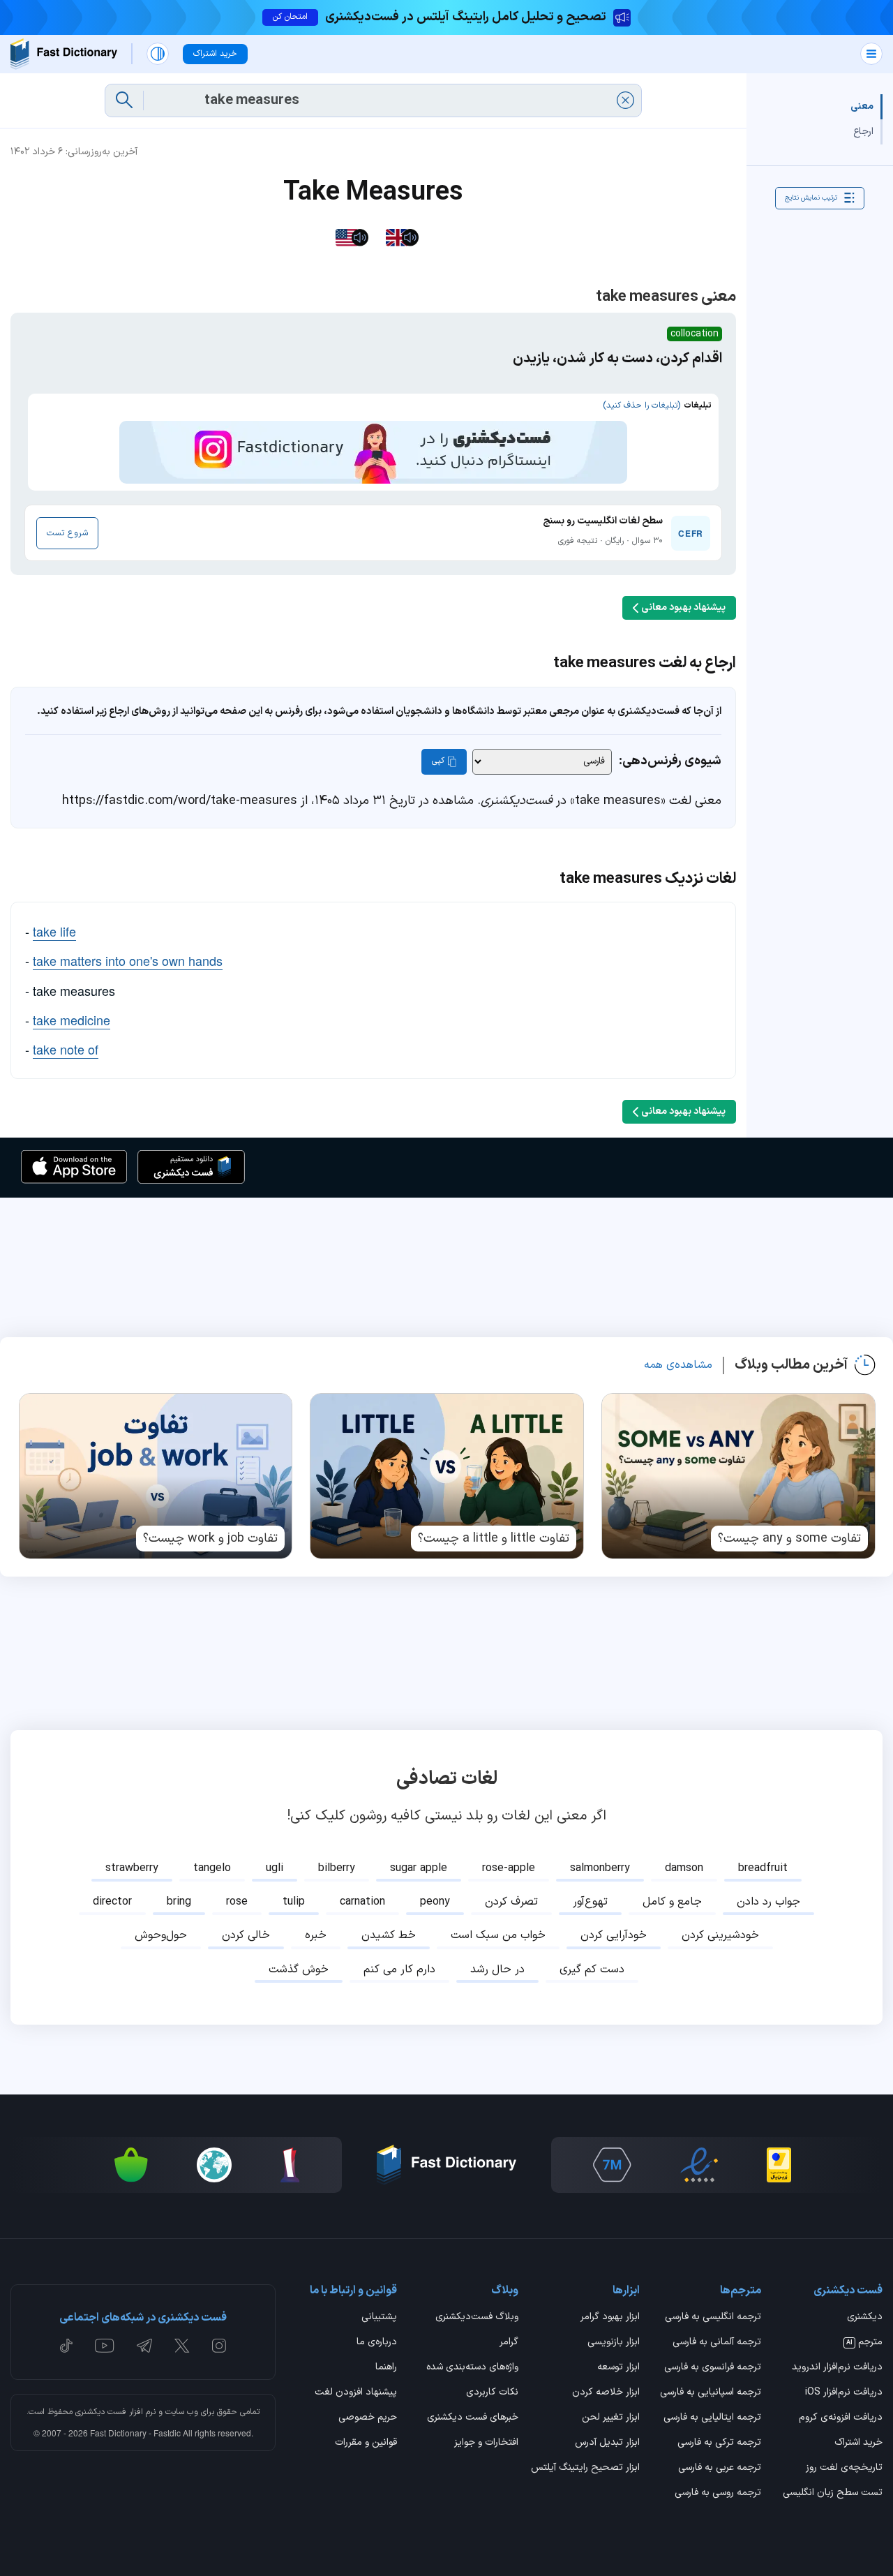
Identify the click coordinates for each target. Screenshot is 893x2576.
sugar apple (419, 1868)
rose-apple (509, 1868)
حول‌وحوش (161, 1935)
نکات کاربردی (492, 2393)
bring (179, 1902)
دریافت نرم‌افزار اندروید (837, 2368)
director (112, 1902)
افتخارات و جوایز (486, 2443)
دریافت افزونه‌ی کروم (841, 2418)
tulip (294, 1902)
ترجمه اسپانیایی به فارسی (711, 2393)
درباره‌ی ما (377, 2343)
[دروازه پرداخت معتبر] (779, 2165)
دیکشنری (865, 2318)
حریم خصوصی (368, 2418)
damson (684, 1868)
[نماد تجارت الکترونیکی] (699, 2165)
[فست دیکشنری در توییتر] (182, 2346)
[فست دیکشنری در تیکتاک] (66, 2346)
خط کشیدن (389, 1935)
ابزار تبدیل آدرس (607, 2443)
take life (54, 931)
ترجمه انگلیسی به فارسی (713, 2318)
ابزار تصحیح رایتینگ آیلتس (585, 2469)
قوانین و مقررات (366, 2443)
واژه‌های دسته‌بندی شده (472, 2368)
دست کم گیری (592, 1970)
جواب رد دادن (768, 1902)
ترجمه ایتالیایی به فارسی (712, 2418)
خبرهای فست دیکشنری (473, 2418)
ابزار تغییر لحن (611, 2418)
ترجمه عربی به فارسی (720, 2469)
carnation (362, 1902)
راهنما (386, 2368)
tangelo (212, 1868)
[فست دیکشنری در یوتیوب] (105, 2346)
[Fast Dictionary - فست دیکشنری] (64, 54)
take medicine (72, 1020)
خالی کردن (246, 1935)
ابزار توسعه (618, 2368)
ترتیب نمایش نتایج (811, 198)
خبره (316, 1935)
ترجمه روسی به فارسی (718, 2494)
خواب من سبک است (498, 1935)
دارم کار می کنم (399, 1970)
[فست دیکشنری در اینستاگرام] (219, 2346)
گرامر (509, 2343)
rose (237, 1902)
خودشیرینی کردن (720, 1935)
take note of (66, 1049)
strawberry (132, 1868)
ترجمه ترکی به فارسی (719, 2443)
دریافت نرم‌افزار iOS (844, 2393)
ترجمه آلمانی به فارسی (717, 2343)
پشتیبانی (379, 2318)
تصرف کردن (511, 1902)
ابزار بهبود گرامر (610, 2318)
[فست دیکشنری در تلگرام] (145, 2346)
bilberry (337, 1868)
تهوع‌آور (590, 1902)
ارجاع (863, 132)
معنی (862, 106)
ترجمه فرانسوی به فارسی (713, 2368)
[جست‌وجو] (124, 100)
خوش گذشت (299, 1970)
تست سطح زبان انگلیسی (833, 2494)
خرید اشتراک (858, 2443)
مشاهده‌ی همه (678, 1365)
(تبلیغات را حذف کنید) (641, 405)
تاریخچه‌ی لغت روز (844, 2469)
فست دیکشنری (101, 2412)
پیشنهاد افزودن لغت (356, 2393)
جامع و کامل (672, 1902)
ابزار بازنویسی (614, 2343)
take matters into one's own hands (128, 960)
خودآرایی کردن (614, 1935)
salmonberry (600, 1868)
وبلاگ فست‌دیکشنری (477, 2318)
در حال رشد (497, 1970)
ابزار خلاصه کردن (606, 2393)
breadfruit (763, 1868)
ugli (275, 1868)
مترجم (864, 2343)
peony (435, 1902)
